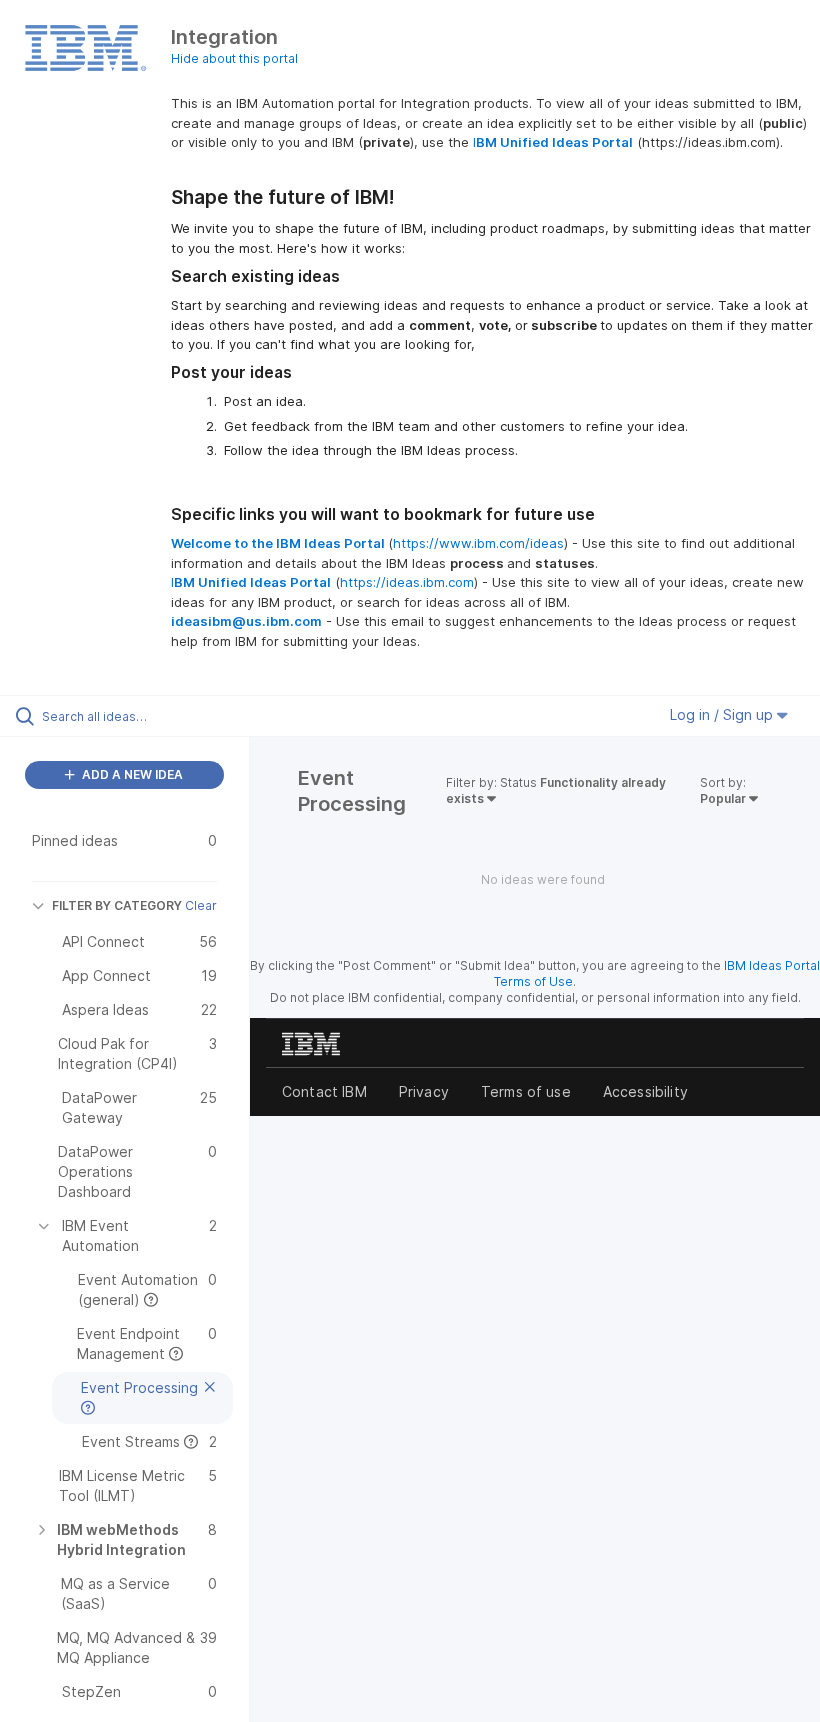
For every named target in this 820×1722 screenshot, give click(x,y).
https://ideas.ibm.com (407, 582)
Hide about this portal (234, 58)
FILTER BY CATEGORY (117, 905)
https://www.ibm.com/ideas (478, 543)
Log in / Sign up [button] (723, 714)
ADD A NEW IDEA (131, 774)
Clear (201, 905)
